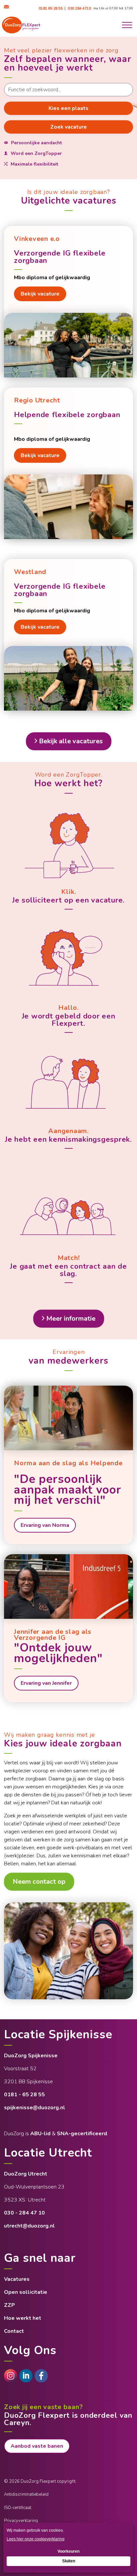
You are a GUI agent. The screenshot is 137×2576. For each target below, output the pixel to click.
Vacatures (17, 2279)
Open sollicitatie (26, 2292)
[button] (68, 1951)
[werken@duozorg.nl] (7, 7)
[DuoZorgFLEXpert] (41, 2376)
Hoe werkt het (23, 2318)
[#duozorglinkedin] (26, 2376)
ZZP (9, 2305)
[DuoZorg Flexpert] (21, 25)
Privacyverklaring (21, 2521)
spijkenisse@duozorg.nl (35, 2108)
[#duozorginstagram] (11, 2376)
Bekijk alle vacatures (71, 741)
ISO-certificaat (18, 2508)
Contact (14, 2331)
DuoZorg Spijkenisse (31, 2056)
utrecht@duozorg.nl (29, 2226)
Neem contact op (39, 1882)
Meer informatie (71, 1318)
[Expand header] (127, 25)
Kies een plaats (68, 108)
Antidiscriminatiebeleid (26, 2494)
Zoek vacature (68, 127)
